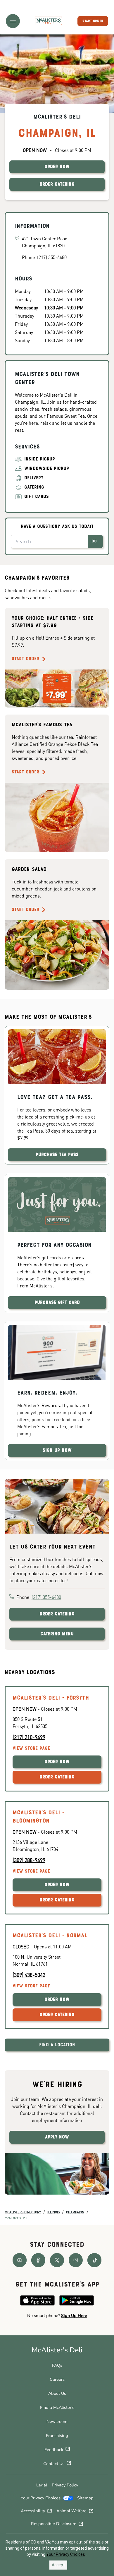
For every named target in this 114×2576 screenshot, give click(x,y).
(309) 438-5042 (29, 1975)
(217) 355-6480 (46, 1597)
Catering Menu (57, 1634)
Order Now (57, 1762)
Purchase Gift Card (57, 1303)
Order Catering (57, 1614)
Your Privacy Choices (41, 2498)
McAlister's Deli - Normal (50, 1936)
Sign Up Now (57, 1450)
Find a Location (57, 2045)
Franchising (57, 2436)
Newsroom (57, 2422)
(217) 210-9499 (29, 1737)
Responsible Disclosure (54, 2524)
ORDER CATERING (57, 184)
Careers (57, 2379)
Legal (42, 2485)
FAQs (57, 2365)
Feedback (54, 2450)
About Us (57, 2393)
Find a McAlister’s (57, 2408)
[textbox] (57, 2316)
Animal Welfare (71, 2511)
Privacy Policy (65, 2485)
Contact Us (54, 2464)
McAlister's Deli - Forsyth (51, 1698)
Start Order (25, 659)
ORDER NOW (57, 167)
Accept (58, 2565)
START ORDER (93, 21)
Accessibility (33, 2511)
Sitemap (85, 2498)
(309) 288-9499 (29, 1860)
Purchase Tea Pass (57, 1155)
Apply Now (57, 2137)
